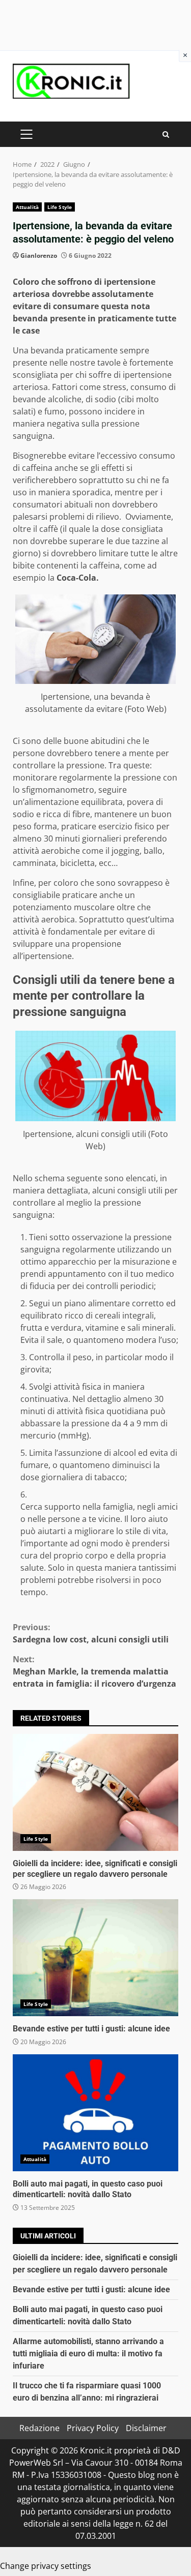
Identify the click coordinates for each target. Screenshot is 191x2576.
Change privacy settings (46, 2566)
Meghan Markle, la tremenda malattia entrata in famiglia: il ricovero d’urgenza (94, 1671)
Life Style (60, 207)
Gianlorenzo (39, 256)
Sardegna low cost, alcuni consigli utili (91, 1633)
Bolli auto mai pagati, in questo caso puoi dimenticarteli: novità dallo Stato (95, 2113)
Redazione (39, 2428)
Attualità (27, 207)
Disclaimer (146, 2428)
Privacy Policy (93, 2428)
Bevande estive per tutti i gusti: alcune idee (95, 1958)
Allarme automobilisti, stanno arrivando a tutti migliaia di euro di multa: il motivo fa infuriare (88, 2354)
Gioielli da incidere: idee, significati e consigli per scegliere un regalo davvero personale (95, 1792)
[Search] (166, 134)
